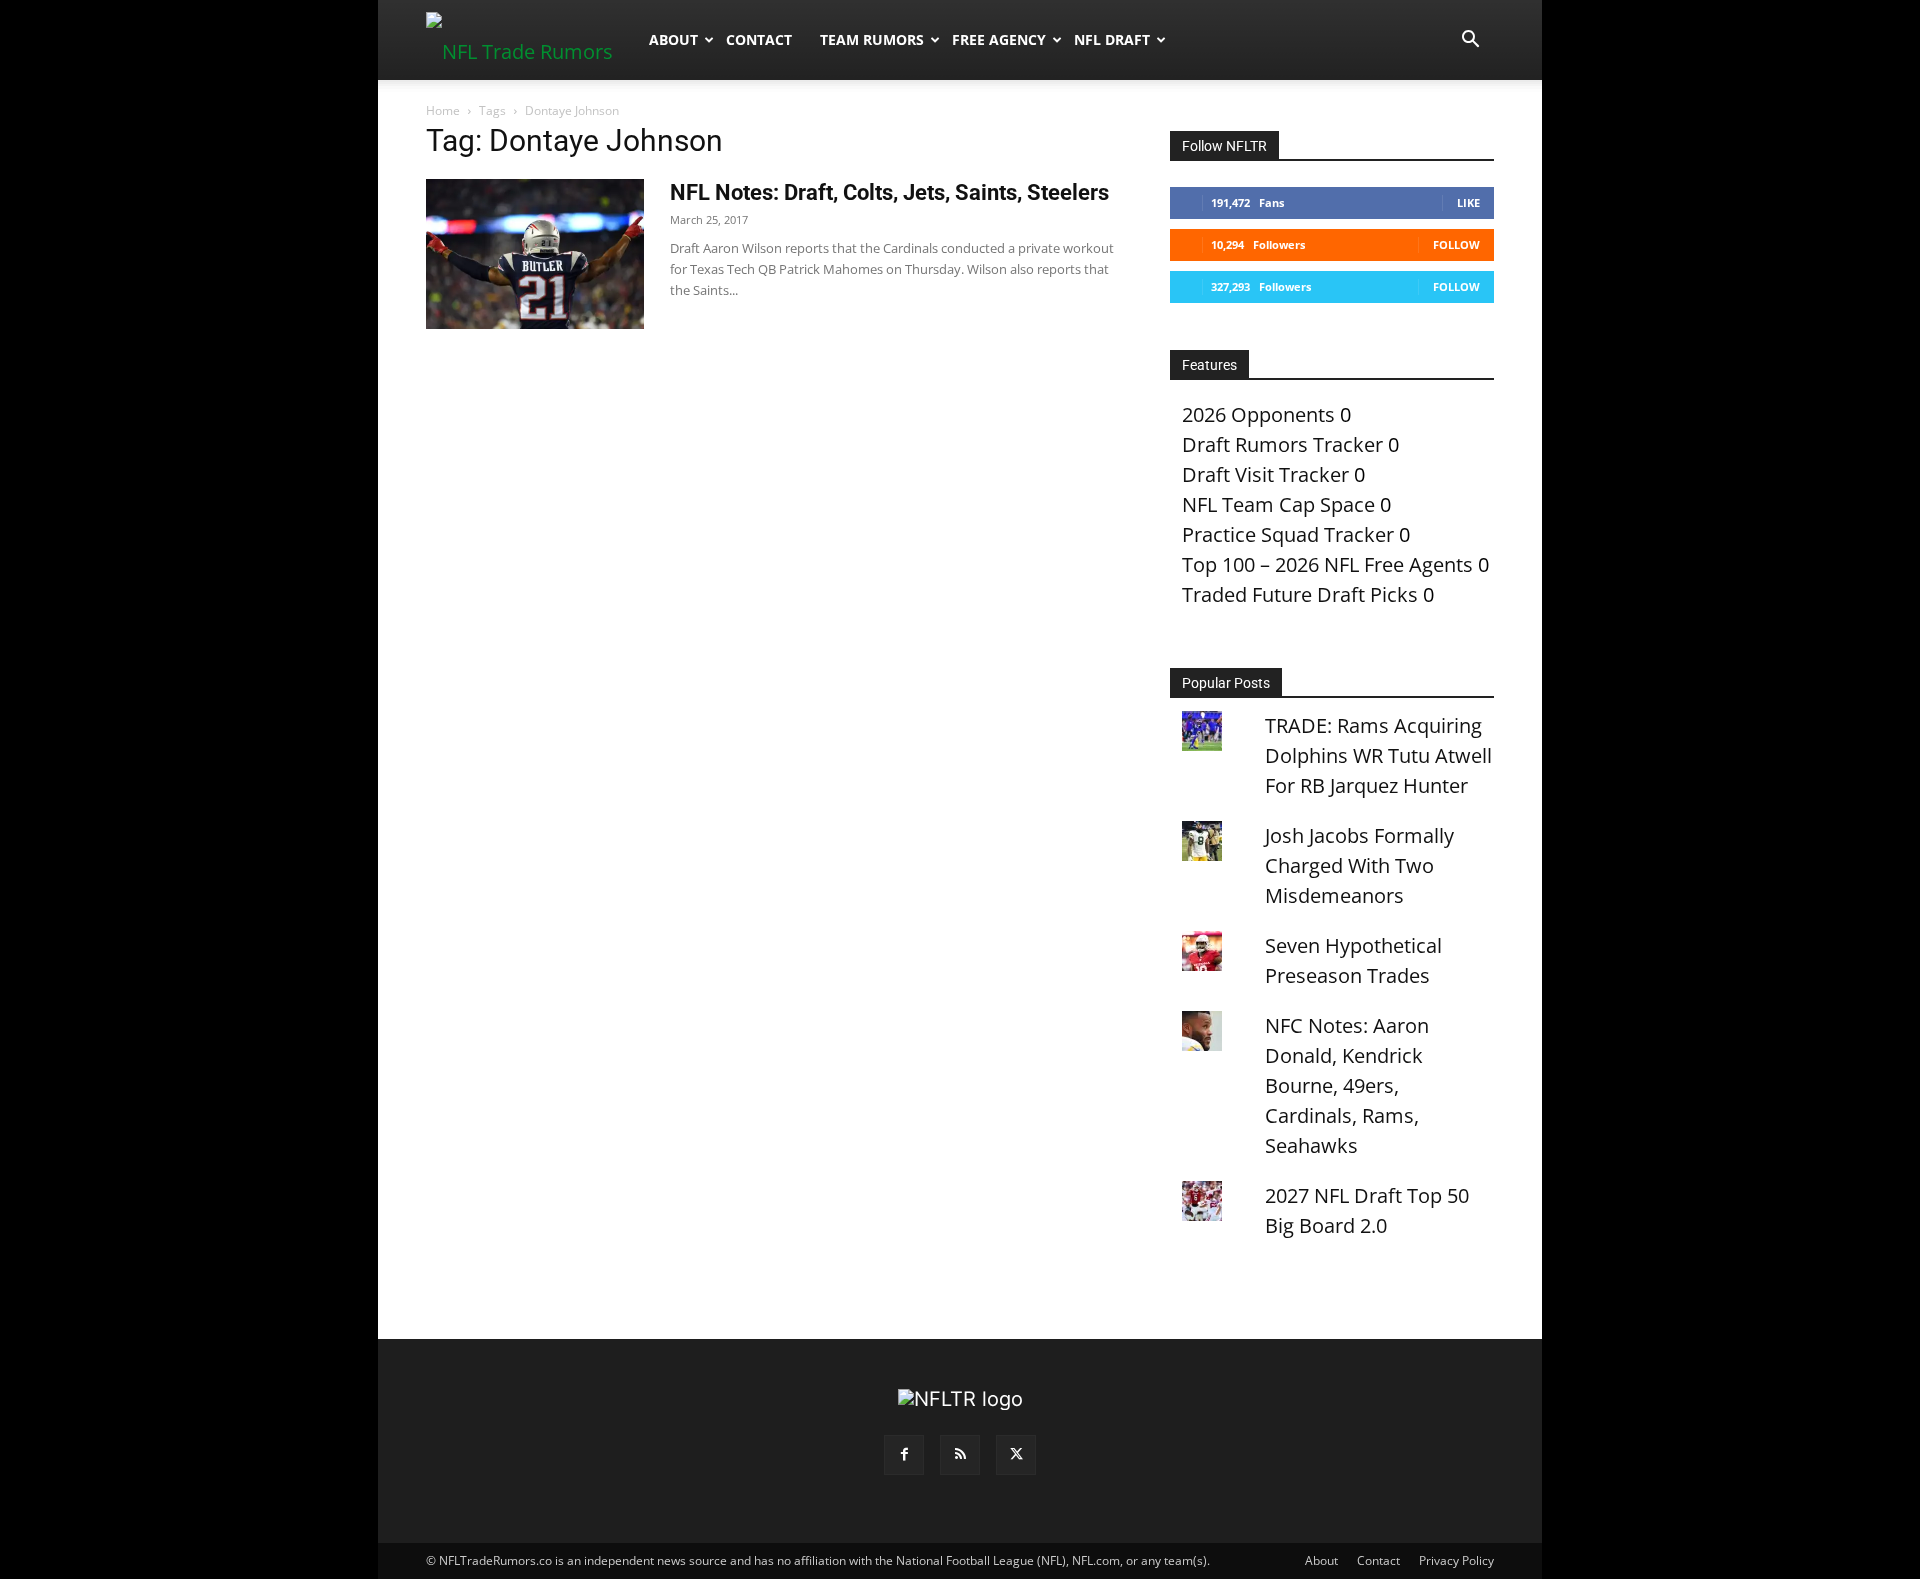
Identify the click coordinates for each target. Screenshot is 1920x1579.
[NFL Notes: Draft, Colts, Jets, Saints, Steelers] (535, 254)
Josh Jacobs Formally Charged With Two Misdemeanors (1359, 865)
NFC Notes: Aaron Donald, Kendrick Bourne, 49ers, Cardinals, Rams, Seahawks (1347, 1085)
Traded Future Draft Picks (1300, 594)
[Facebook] (904, 1455)
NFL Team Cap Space (1278, 504)
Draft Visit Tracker (1265, 474)
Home (443, 110)
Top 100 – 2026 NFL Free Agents (1327, 564)
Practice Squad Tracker (1288, 534)
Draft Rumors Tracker (1282, 444)
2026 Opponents (1258, 414)
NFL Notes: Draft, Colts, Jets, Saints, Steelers (889, 192)
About (673, 39)
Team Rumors (872, 39)
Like (1468, 202)
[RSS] (960, 1455)
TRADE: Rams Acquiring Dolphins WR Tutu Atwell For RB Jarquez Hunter (1378, 755)
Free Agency (999, 39)
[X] (1016, 1455)
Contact (759, 39)
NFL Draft (1112, 39)
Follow (1456, 244)
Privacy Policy (1456, 1560)
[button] (1470, 39)
